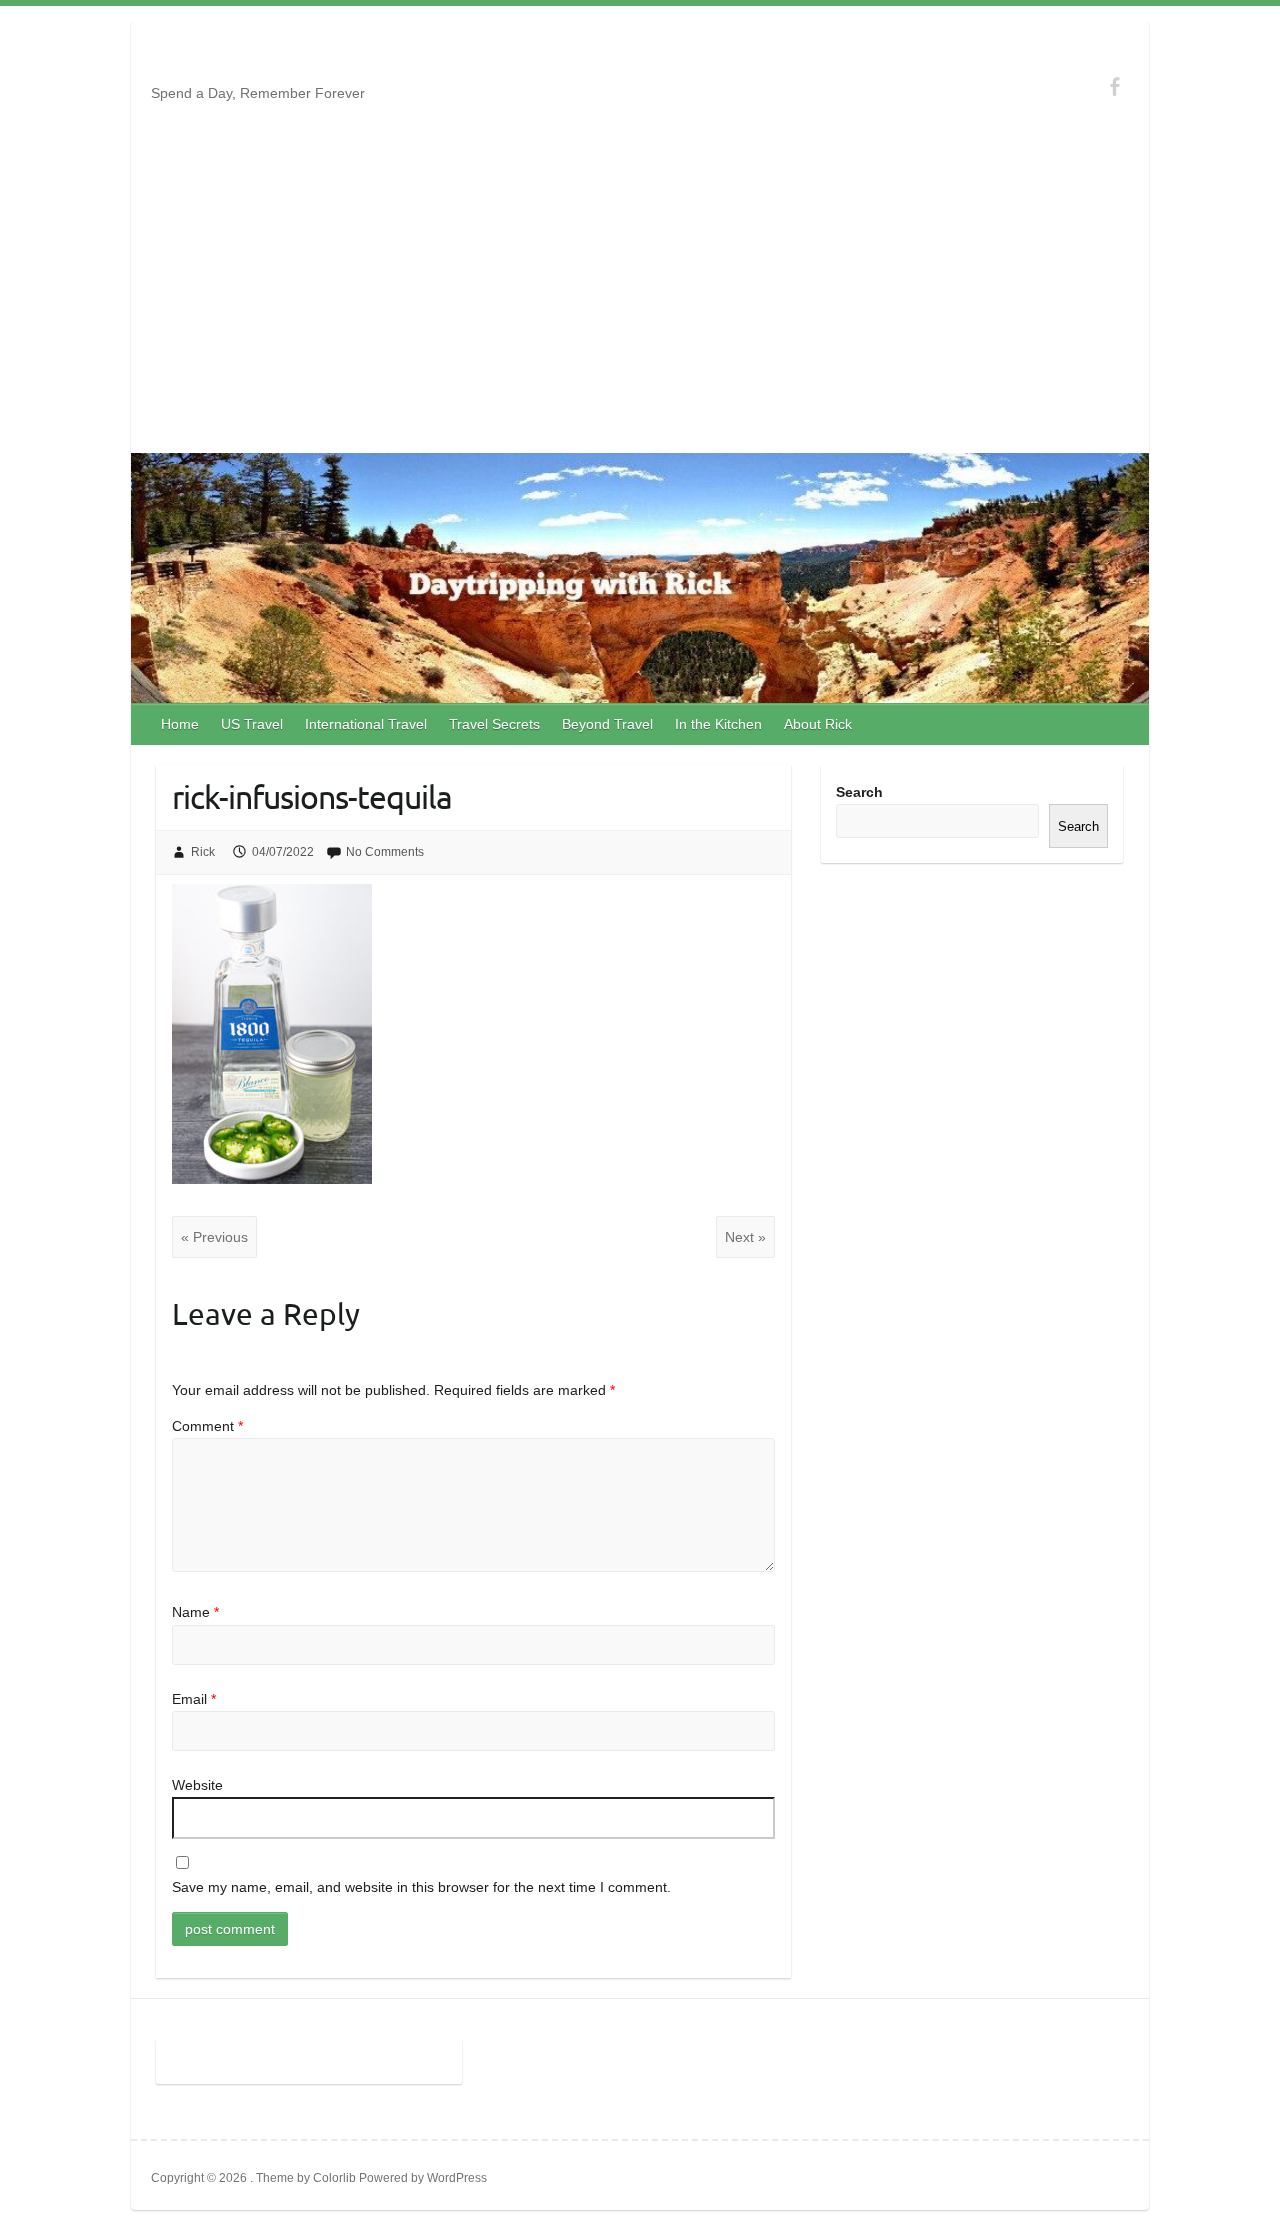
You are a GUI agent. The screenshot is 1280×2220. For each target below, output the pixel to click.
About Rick (818, 724)
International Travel (366, 724)
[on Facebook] (1114, 86)
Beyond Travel (607, 724)
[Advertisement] (640, 303)
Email (194, 1699)
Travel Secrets (494, 724)
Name (195, 1612)
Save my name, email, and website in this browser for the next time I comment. (421, 1887)
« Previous (214, 1237)
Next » (745, 1237)
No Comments (385, 852)
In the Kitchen (718, 724)
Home (180, 724)
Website (197, 1785)
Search (859, 792)
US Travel (252, 724)
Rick (203, 852)
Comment (207, 1426)
